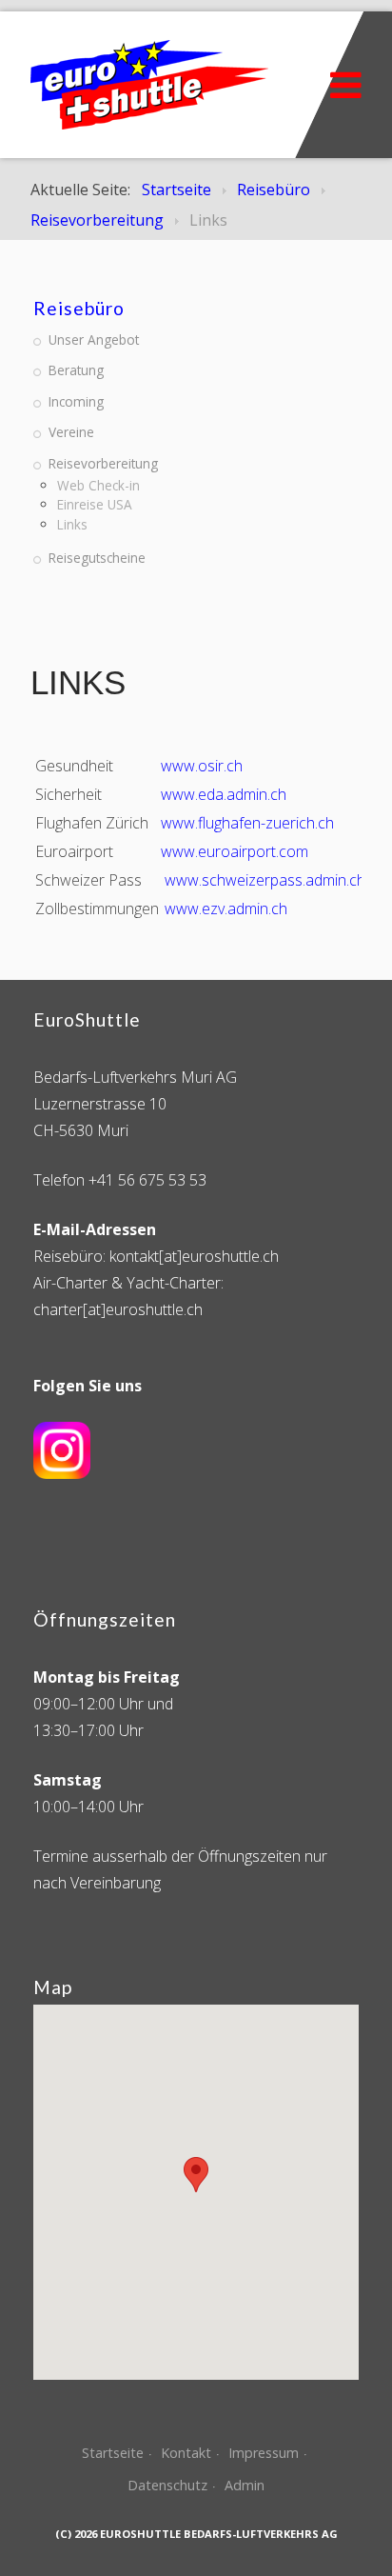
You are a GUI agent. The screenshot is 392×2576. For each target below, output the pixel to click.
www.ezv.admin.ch (226, 909)
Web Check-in (98, 485)
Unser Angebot (94, 339)
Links (72, 524)
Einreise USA (95, 504)
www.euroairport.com (235, 851)
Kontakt (186, 2453)
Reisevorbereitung (103, 463)
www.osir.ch (202, 766)
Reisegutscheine (97, 558)
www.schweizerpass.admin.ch (265, 880)
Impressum (264, 2453)
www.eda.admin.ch (224, 794)
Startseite (113, 2453)
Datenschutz (167, 2485)
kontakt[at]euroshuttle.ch (194, 1256)
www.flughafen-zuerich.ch (247, 823)
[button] (196, 2175)
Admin (245, 2485)
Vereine (71, 432)
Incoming (76, 401)
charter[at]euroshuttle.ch (118, 1309)
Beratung (76, 370)
